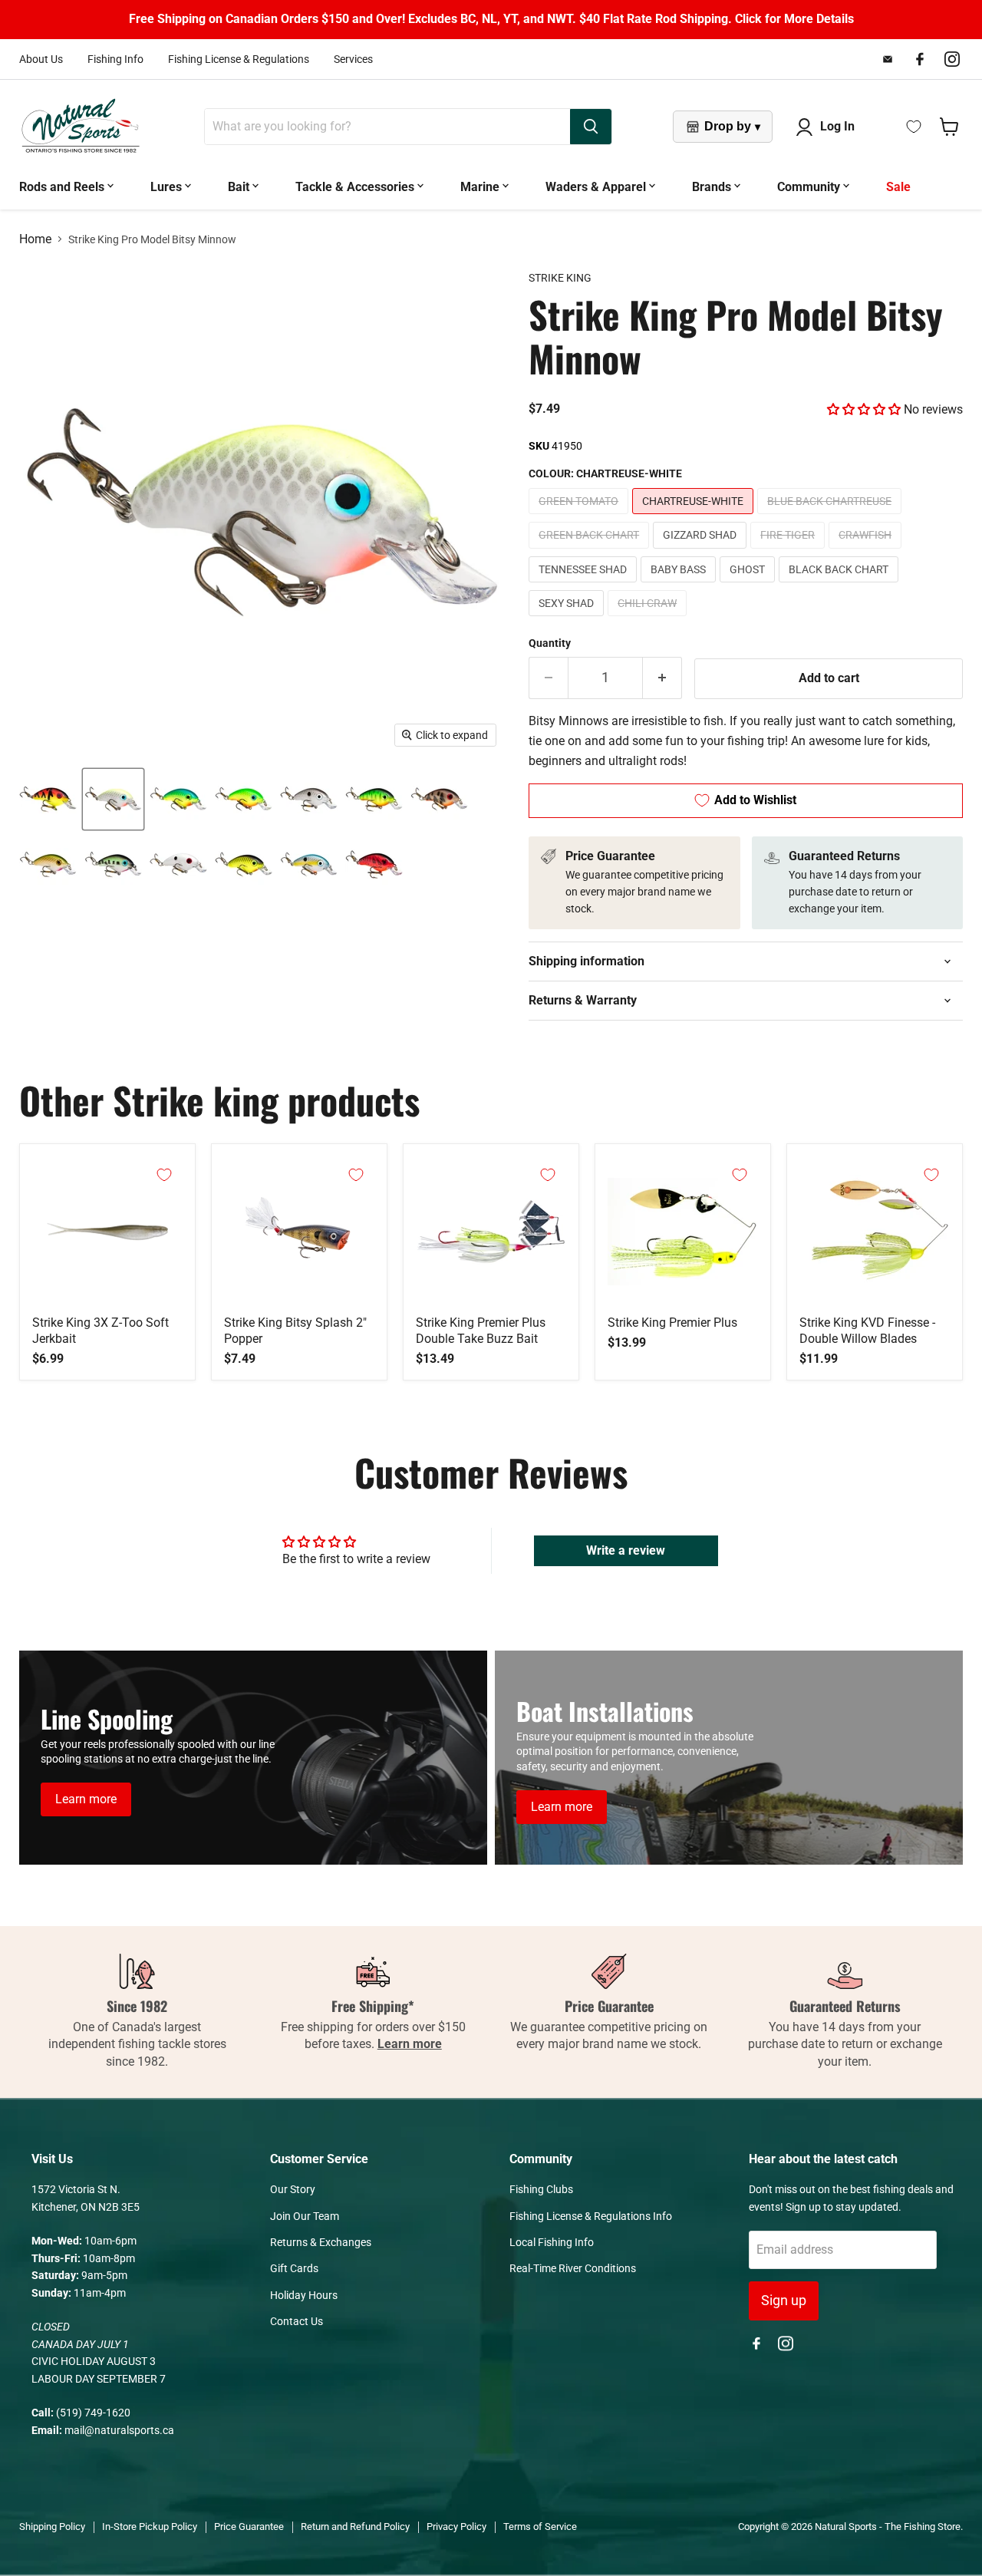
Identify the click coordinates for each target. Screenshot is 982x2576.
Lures (168, 187)
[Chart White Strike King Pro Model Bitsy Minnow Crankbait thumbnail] (113, 799)
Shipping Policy (52, 2527)
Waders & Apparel (597, 187)
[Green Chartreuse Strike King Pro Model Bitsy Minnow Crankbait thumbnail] (244, 799)
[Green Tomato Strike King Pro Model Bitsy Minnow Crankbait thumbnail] (48, 799)
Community (810, 187)
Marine (481, 187)
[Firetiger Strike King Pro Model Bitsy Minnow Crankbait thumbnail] (374, 799)
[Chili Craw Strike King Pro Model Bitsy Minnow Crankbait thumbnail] (374, 864)
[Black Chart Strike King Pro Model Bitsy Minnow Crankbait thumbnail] (244, 864)
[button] (864, 409)
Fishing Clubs (541, 2189)
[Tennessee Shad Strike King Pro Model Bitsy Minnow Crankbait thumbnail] (48, 864)
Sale (898, 187)
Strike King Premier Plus (672, 1323)
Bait (240, 187)
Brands (713, 187)
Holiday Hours (304, 2295)
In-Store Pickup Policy (150, 2527)
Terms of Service (540, 2527)
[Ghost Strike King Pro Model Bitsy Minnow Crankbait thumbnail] (178, 864)
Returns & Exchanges (321, 2242)
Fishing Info (115, 59)
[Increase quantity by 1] (662, 678)
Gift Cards (294, 2268)
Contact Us (297, 2321)
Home (35, 239)
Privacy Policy (456, 2527)
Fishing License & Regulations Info (591, 2216)
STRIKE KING (560, 278)
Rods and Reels (63, 187)
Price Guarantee (249, 2527)
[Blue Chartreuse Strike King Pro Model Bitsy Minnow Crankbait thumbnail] (178, 799)
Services (353, 59)
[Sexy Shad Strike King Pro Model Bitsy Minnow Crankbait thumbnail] (309, 864)
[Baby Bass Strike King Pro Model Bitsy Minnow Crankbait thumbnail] (113, 864)
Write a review (626, 1550)
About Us (41, 59)
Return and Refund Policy (355, 2527)
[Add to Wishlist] (164, 1175)
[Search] (591, 127)
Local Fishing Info (552, 2242)
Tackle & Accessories (356, 187)
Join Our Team (305, 2216)
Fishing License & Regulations (239, 59)
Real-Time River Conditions (573, 2268)
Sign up (784, 2300)
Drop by (732, 126)
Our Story (293, 2189)
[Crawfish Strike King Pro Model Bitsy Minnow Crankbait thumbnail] (439, 799)
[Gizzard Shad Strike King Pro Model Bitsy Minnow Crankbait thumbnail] (309, 799)
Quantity (550, 643)
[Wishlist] (914, 127)
